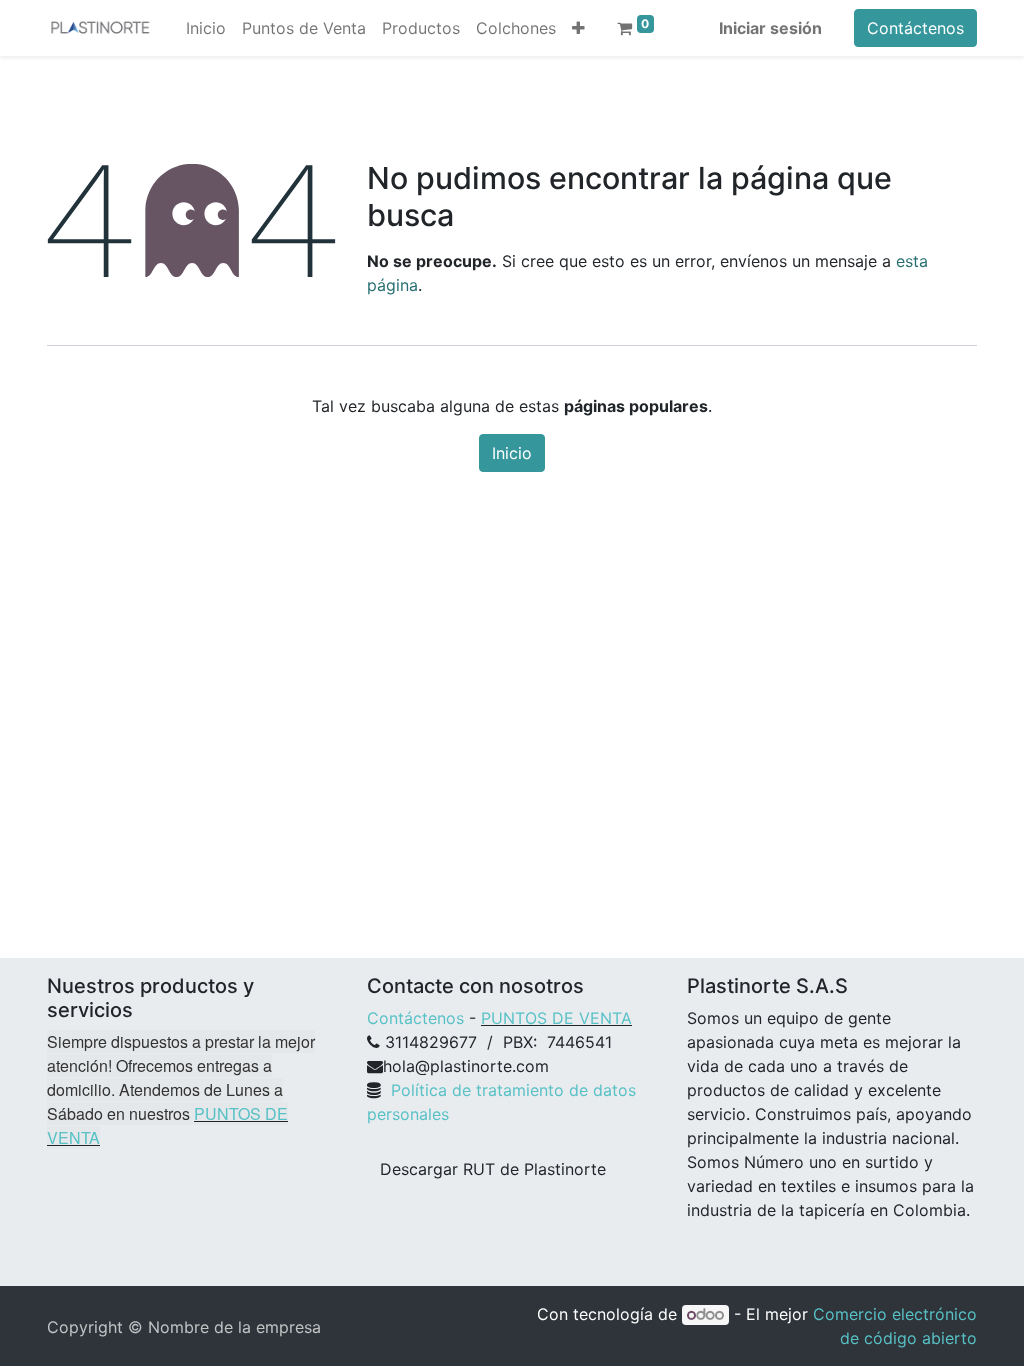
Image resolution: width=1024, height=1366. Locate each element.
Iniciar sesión (770, 28)
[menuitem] (206, 28)
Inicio (512, 453)
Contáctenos (915, 28)
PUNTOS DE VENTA (556, 1018)
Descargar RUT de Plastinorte (493, 1169)
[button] (578, 28)
